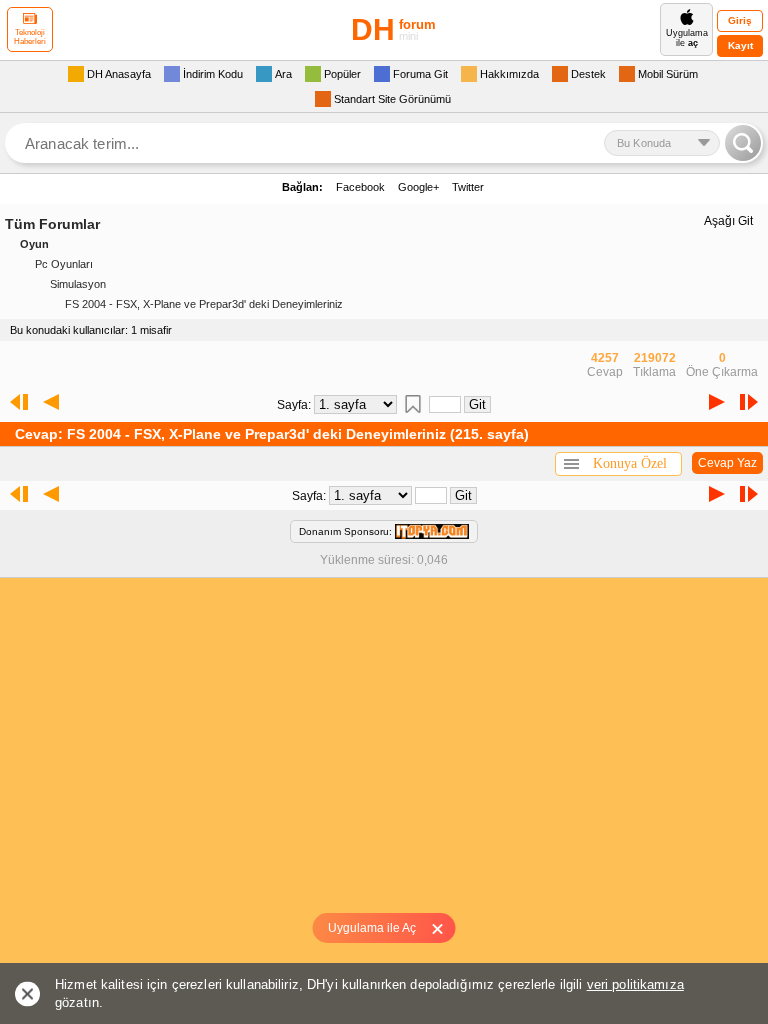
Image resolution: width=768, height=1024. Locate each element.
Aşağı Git (728, 221)
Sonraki (717, 402)
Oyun (34, 244)
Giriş (740, 20)
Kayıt (740, 45)
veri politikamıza (635, 984)
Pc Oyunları (64, 264)
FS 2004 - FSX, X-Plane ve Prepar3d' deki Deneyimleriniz (204, 304)
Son (753, 402)
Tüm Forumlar (52, 224)
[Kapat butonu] (444, 928)
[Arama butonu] (743, 143)
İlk (15, 402)
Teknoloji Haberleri (30, 37)
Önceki (51, 402)
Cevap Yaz (727, 463)
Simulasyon (78, 284)
